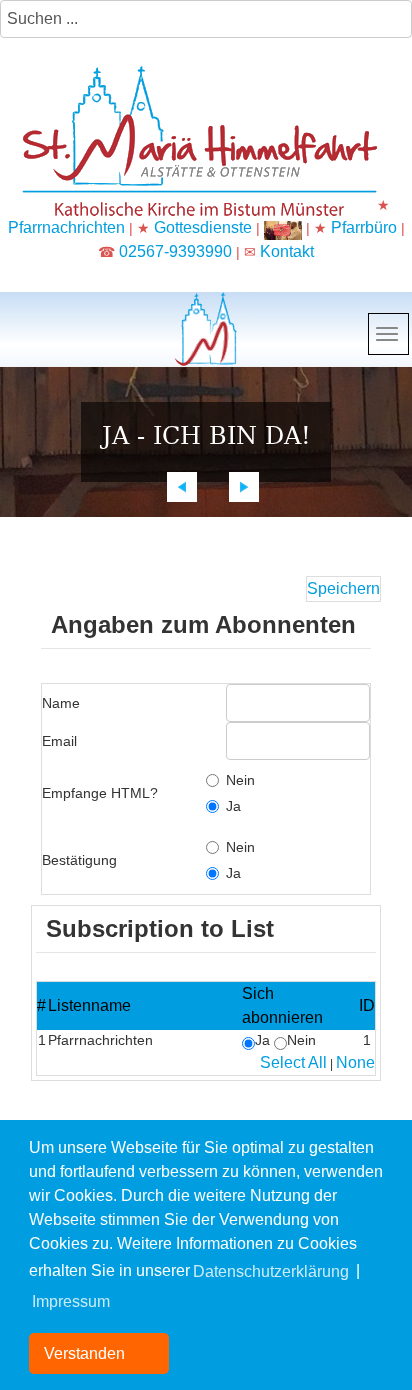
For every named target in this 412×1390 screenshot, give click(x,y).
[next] (244, 487)
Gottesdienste (203, 227)
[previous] (182, 487)
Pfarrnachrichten (66, 227)
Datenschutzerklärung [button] (271, 1271)
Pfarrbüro (366, 227)
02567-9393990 (175, 251)
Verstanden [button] (84, 1353)
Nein (240, 780)
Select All (293, 1062)
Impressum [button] (71, 1301)
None (355, 1062)
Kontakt (287, 251)
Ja (233, 806)
